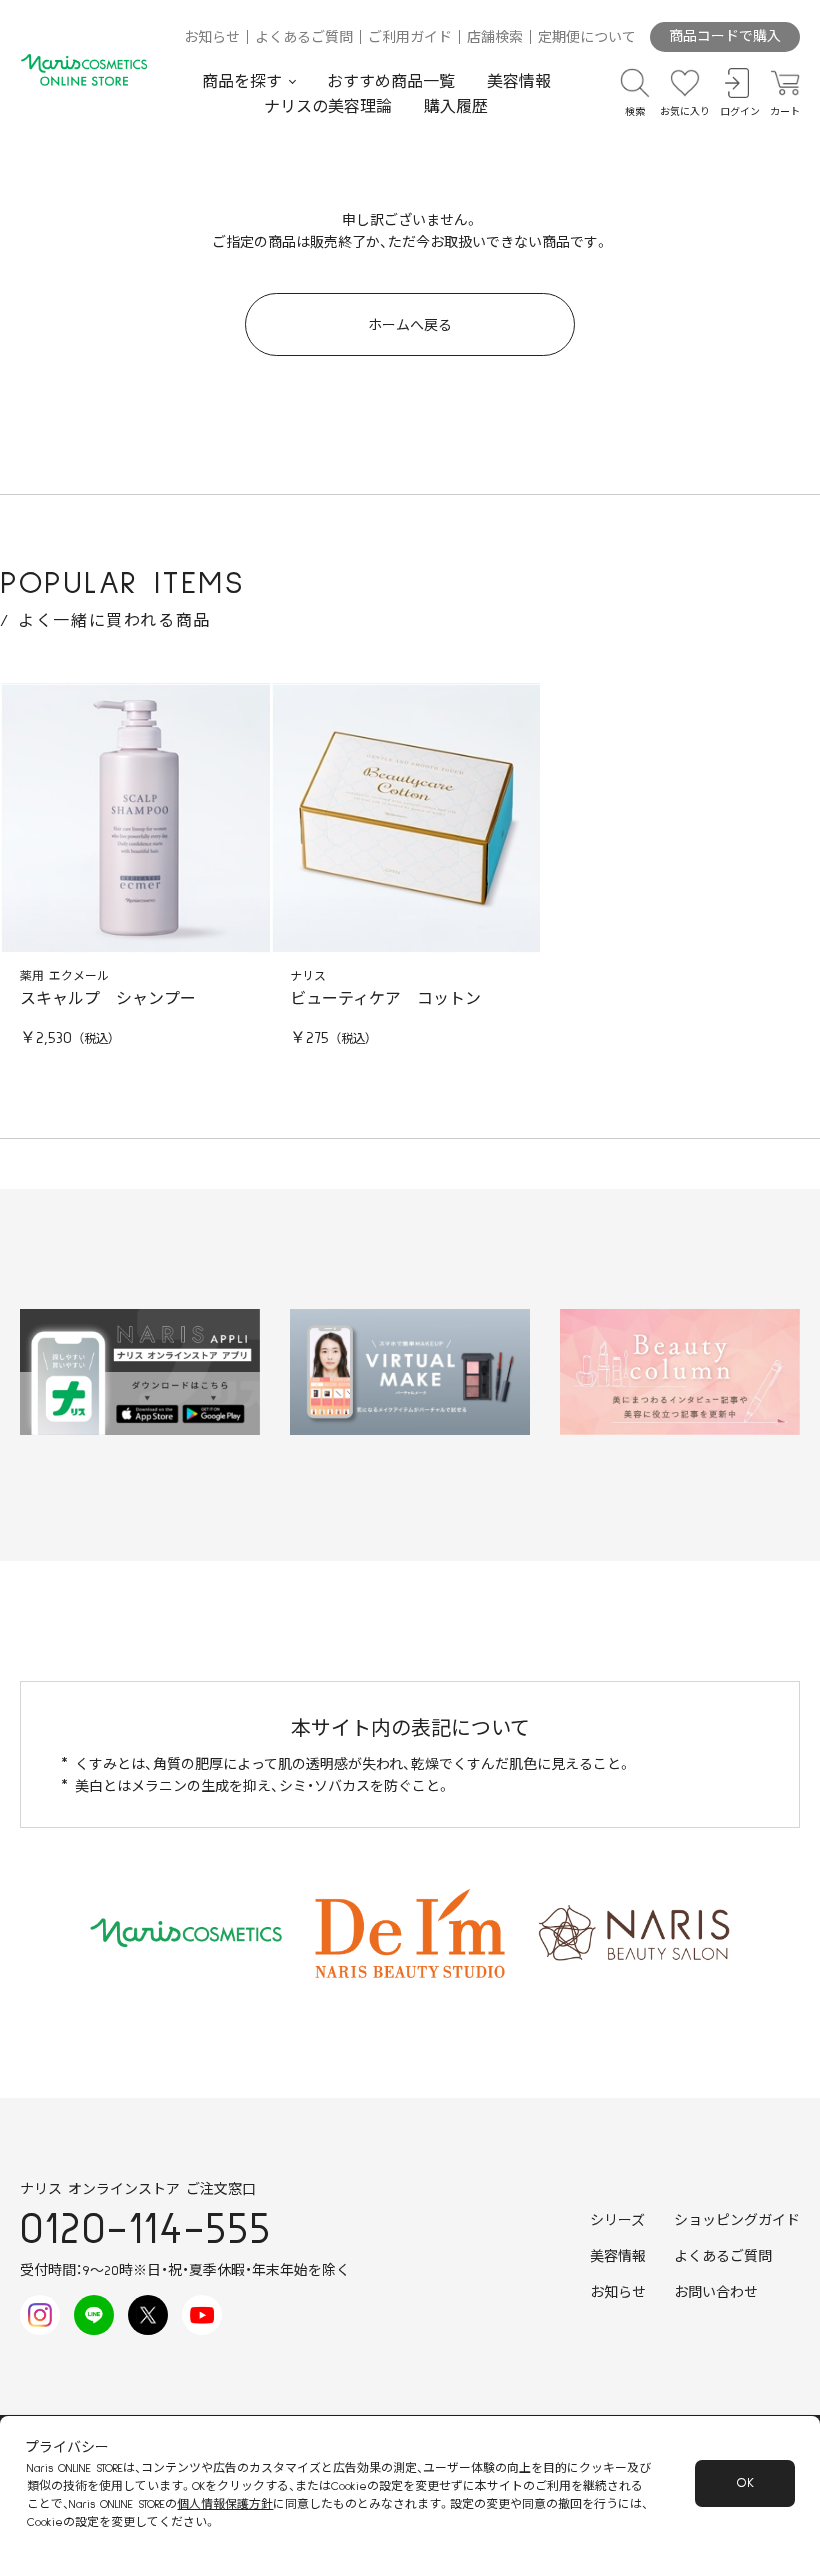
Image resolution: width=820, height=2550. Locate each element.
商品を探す (242, 82)
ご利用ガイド (410, 38)
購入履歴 (456, 107)
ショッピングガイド (737, 2221)
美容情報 (519, 82)
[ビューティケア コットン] (406, 818)
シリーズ (617, 2221)
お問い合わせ (716, 2293)
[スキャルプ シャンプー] (135, 818)
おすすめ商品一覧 (391, 82)
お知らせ (212, 38)
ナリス (308, 976)
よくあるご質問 (304, 38)
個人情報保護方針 (225, 2504)
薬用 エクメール (64, 976)
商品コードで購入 (725, 37)
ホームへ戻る (410, 326)
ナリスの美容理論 (328, 107)
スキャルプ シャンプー (108, 999)
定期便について (587, 38)
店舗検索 (495, 38)
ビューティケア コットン (385, 999)
